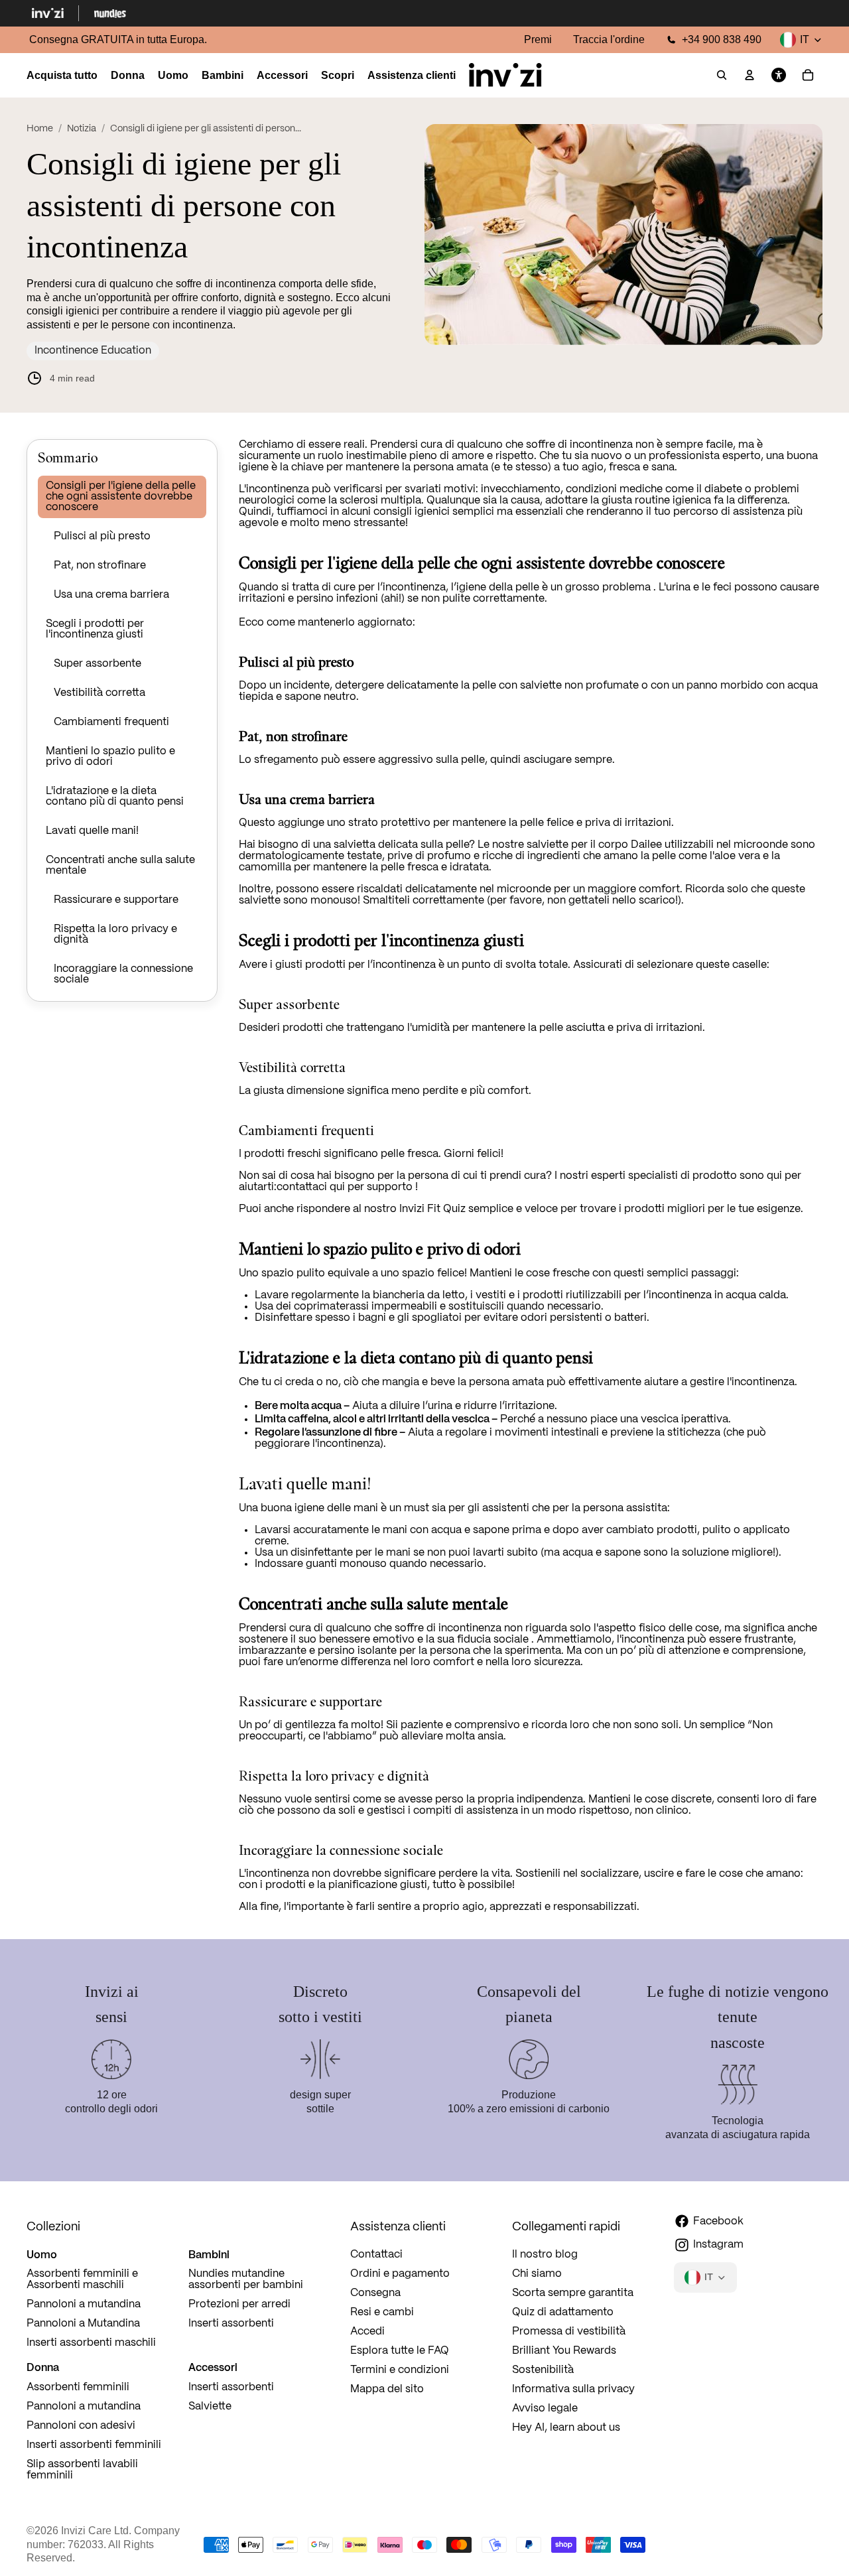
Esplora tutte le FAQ (400, 2351)
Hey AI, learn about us (566, 2428)
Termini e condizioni (400, 2370)
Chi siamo (537, 2274)
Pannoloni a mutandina (84, 2304)
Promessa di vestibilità (569, 2332)
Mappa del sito (387, 2389)
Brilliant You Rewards (564, 2351)
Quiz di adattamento (563, 2312)
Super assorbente (98, 664)
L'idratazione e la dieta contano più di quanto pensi (115, 796)
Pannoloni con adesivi (81, 2426)
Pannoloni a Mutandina (83, 2324)
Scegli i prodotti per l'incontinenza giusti (95, 629)
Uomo (42, 2254)
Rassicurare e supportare (116, 900)
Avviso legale (545, 2408)
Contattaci (376, 2255)
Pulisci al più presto (102, 536)
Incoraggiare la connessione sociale (123, 974)
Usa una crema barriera (111, 595)
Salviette (210, 2407)
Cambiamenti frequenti (111, 722)
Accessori (213, 2367)
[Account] (750, 76)
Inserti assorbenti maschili (91, 2343)
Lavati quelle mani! (92, 831)
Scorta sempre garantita (573, 2293)
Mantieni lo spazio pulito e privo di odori (110, 757)
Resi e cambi (382, 2312)
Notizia (82, 129)
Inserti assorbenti (231, 2324)
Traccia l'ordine (609, 39)
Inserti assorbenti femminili (94, 2445)
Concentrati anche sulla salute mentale (120, 865)
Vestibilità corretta (99, 693)
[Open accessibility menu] (779, 76)
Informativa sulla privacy (573, 2389)
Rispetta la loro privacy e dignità (115, 934)
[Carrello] (808, 76)
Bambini (209, 2254)
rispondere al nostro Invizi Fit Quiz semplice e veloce (427, 1209)
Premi (538, 39)
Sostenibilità (543, 2370)
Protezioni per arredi (239, 2304)
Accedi (367, 2332)
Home (40, 129)
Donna (43, 2367)
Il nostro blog (545, 2255)
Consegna (375, 2293)
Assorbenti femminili (78, 2387)
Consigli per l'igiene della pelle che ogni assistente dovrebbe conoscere (121, 497)
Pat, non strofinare (100, 566)
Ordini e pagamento (400, 2274)
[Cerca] (722, 76)
